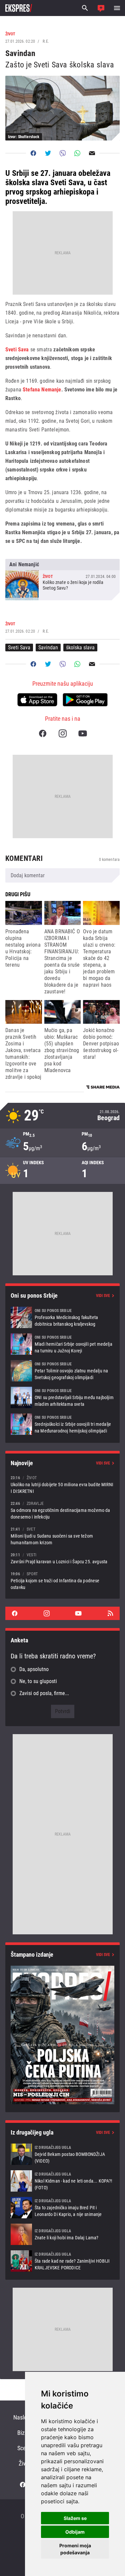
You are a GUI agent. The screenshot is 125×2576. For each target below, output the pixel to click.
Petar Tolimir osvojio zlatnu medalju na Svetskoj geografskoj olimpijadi (62, 1371)
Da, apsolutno (34, 1669)
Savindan (48, 648)
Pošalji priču (101, 8)
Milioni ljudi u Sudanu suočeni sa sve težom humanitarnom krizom (62, 1536)
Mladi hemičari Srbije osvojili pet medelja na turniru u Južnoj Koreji (62, 1344)
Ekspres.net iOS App (37, 700)
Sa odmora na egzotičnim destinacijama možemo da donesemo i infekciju (62, 1510)
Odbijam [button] (75, 2532)
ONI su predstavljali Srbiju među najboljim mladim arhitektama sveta (62, 1397)
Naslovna (24, 2417)
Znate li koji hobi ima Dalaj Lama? (62, 2234)
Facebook (43, 733)
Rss (110, 1613)
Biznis (24, 2433)
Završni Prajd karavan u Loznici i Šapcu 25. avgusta (62, 1558)
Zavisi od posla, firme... (44, 1693)
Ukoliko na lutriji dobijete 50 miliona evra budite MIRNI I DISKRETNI (62, 1484)
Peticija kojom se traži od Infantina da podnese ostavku (62, 1580)
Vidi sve (103, 1296)
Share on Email (92, 153)
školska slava (80, 648)
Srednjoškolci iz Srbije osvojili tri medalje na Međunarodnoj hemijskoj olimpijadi (62, 1424)
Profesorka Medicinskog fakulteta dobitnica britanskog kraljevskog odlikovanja (62, 1317)
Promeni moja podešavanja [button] (75, 2549)
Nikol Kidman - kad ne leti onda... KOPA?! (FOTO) (62, 2181)
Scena (24, 2448)
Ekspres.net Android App (85, 700)
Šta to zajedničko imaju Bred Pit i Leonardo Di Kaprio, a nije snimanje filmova (62, 2208)
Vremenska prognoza (62, 1116)
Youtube (83, 733)
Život (24, 2463)
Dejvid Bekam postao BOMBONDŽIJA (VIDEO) (62, 2154)
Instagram (63, 733)
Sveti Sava (17, 350)
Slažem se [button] (75, 2518)
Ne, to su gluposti (38, 1681)
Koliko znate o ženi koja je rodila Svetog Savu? (62, 580)
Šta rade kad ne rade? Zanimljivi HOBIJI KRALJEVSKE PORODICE (62, 2261)
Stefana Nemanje (42, 390)
